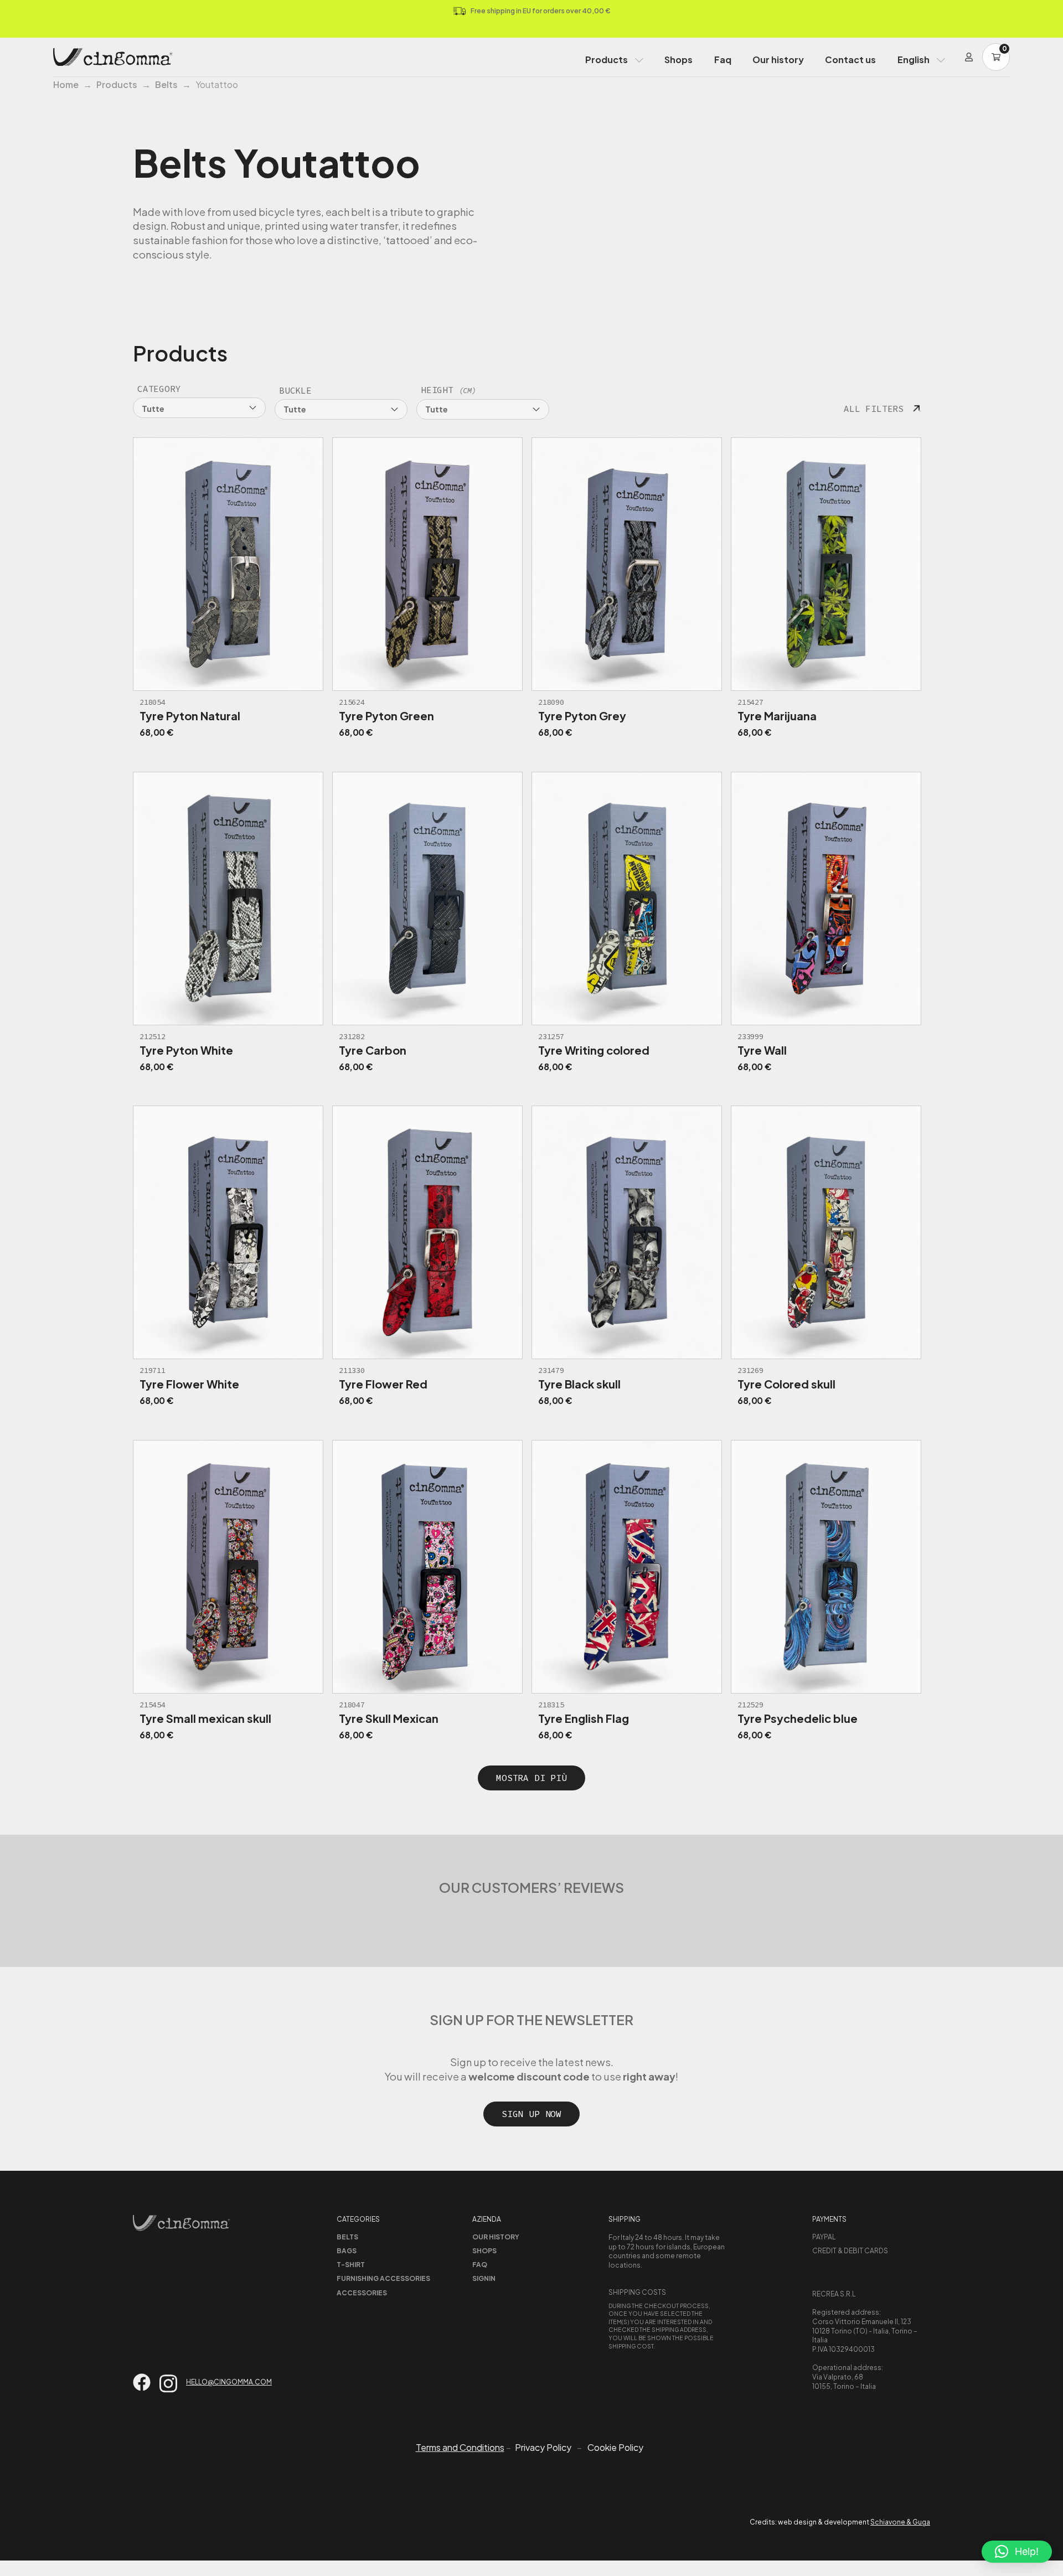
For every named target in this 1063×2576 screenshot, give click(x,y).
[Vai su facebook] (142, 2382)
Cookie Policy (615, 2448)
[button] (1017, 2552)
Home (66, 84)
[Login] (969, 57)
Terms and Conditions (460, 2447)
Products (607, 60)
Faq (723, 60)
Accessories (362, 2293)
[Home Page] (113, 57)
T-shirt (351, 2265)
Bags (347, 2251)
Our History (496, 2237)
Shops (678, 60)
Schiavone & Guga (900, 2522)
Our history (778, 60)
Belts (166, 84)
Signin (484, 2278)
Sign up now (531, 2114)
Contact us (850, 60)
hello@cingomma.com (229, 2382)
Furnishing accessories (383, 2278)
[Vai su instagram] (168, 2384)
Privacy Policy (543, 2448)
